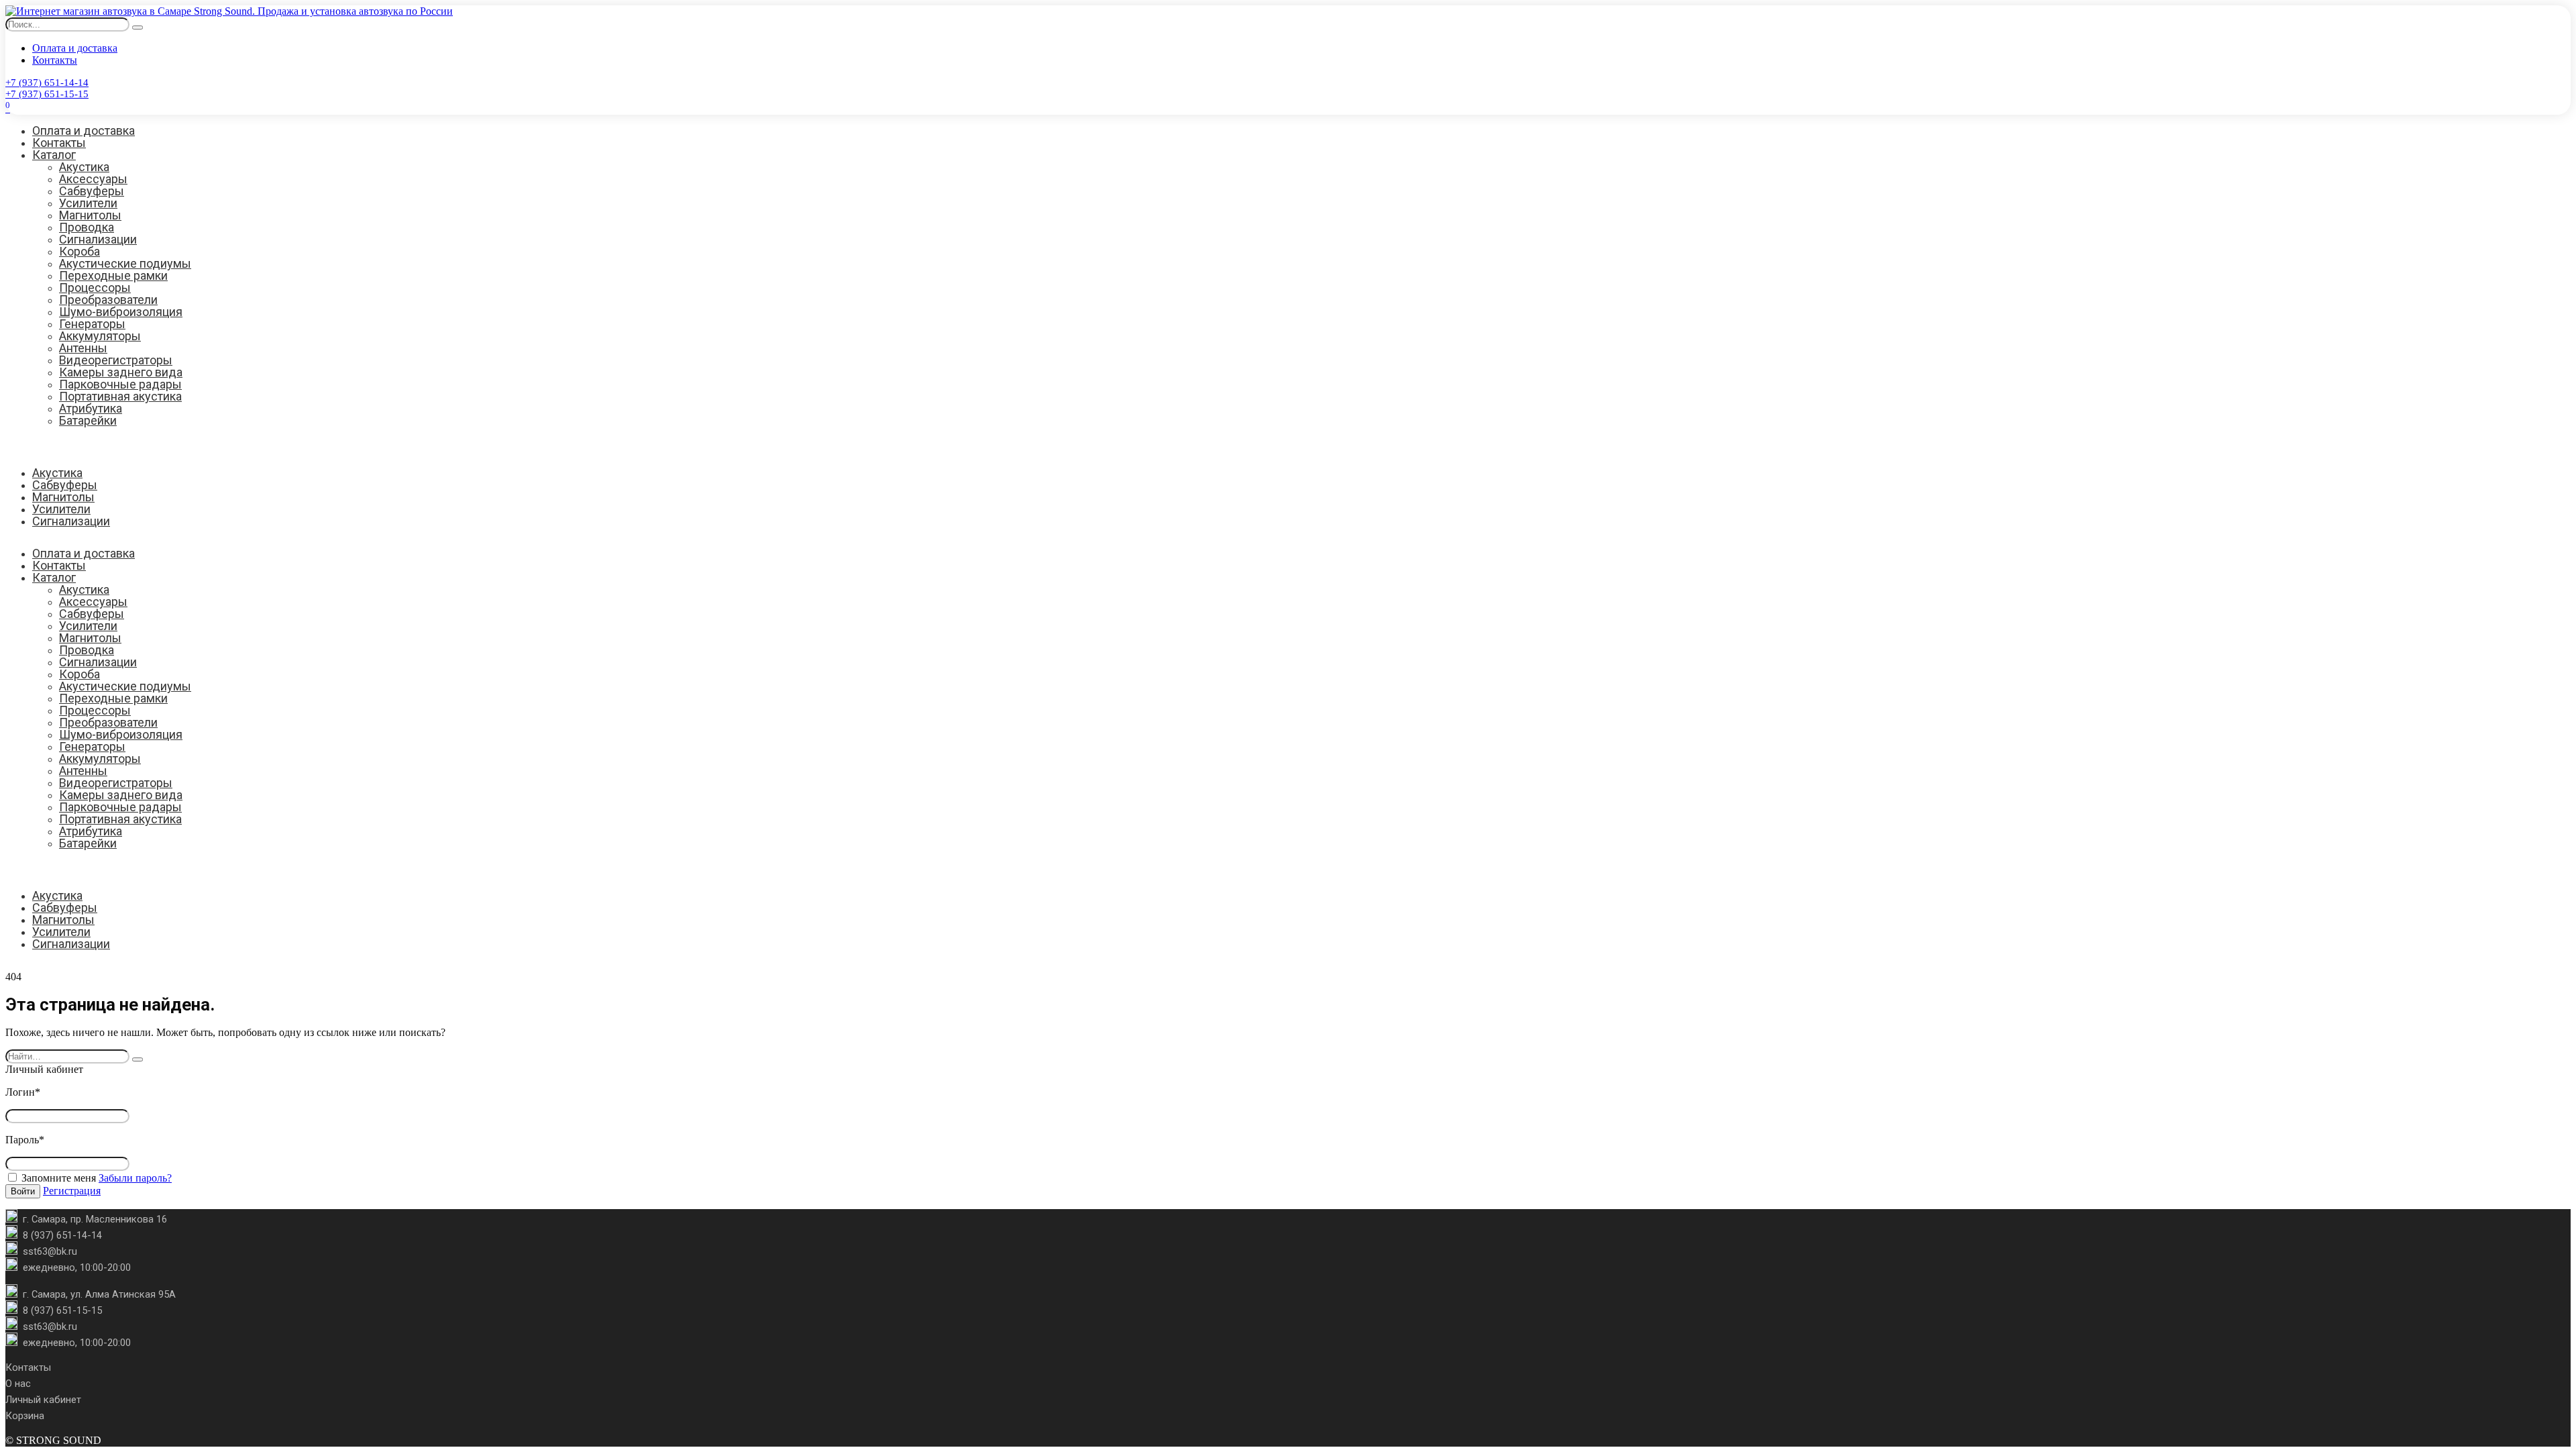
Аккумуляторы (100, 336)
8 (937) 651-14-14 (62, 1235)
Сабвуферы (92, 191)
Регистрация (72, 1191)
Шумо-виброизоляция (121, 312)
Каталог (54, 155)
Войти (23, 1191)
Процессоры (95, 288)
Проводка (87, 227)
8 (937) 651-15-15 (62, 1310)
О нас (18, 1384)
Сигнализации (98, 239)
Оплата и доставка (75, 48)
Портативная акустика (120, 396)
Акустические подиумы (125, 263)
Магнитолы (90, 215)
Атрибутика (91, 408)
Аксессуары (93, 179)
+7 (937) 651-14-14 (47, 83)
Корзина (25, 1416)
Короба (79, 251)
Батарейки (88, 420)
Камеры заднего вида (121, 372)
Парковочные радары (120, 384)
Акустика (84, 167)
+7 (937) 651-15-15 (47, 94)
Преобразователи (108, 300)
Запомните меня (57, 1178)
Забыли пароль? (135, 1178)
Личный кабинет (43, 1400)
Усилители (88, 203)
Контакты (55, 60)
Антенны (83, 348)
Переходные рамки (113, 275)
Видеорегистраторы (116, 360)
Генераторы (92, 324)
